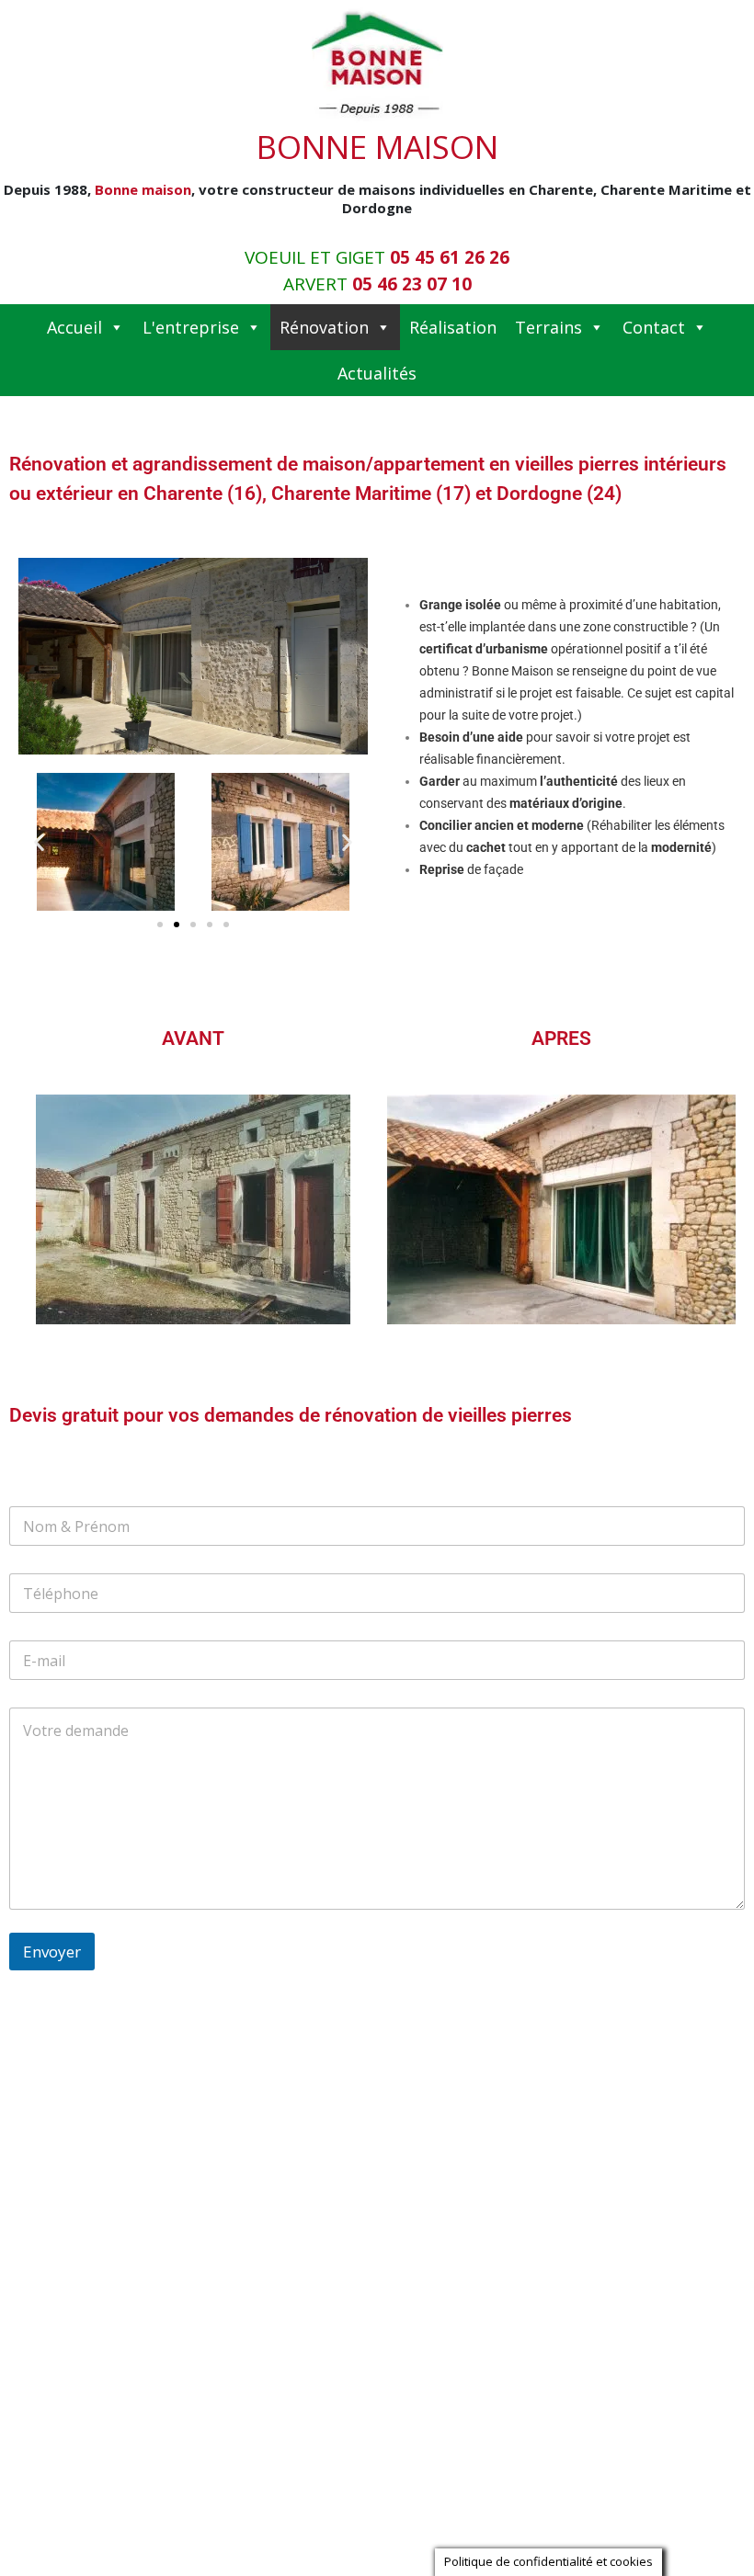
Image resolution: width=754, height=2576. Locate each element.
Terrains (548, 327)
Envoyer (52, 1952)
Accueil (74, 327)
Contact (654, 327)
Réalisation (453, 327)
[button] (39, 842)
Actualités (377, 373)
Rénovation (324, 327)
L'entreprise (191, 327)
